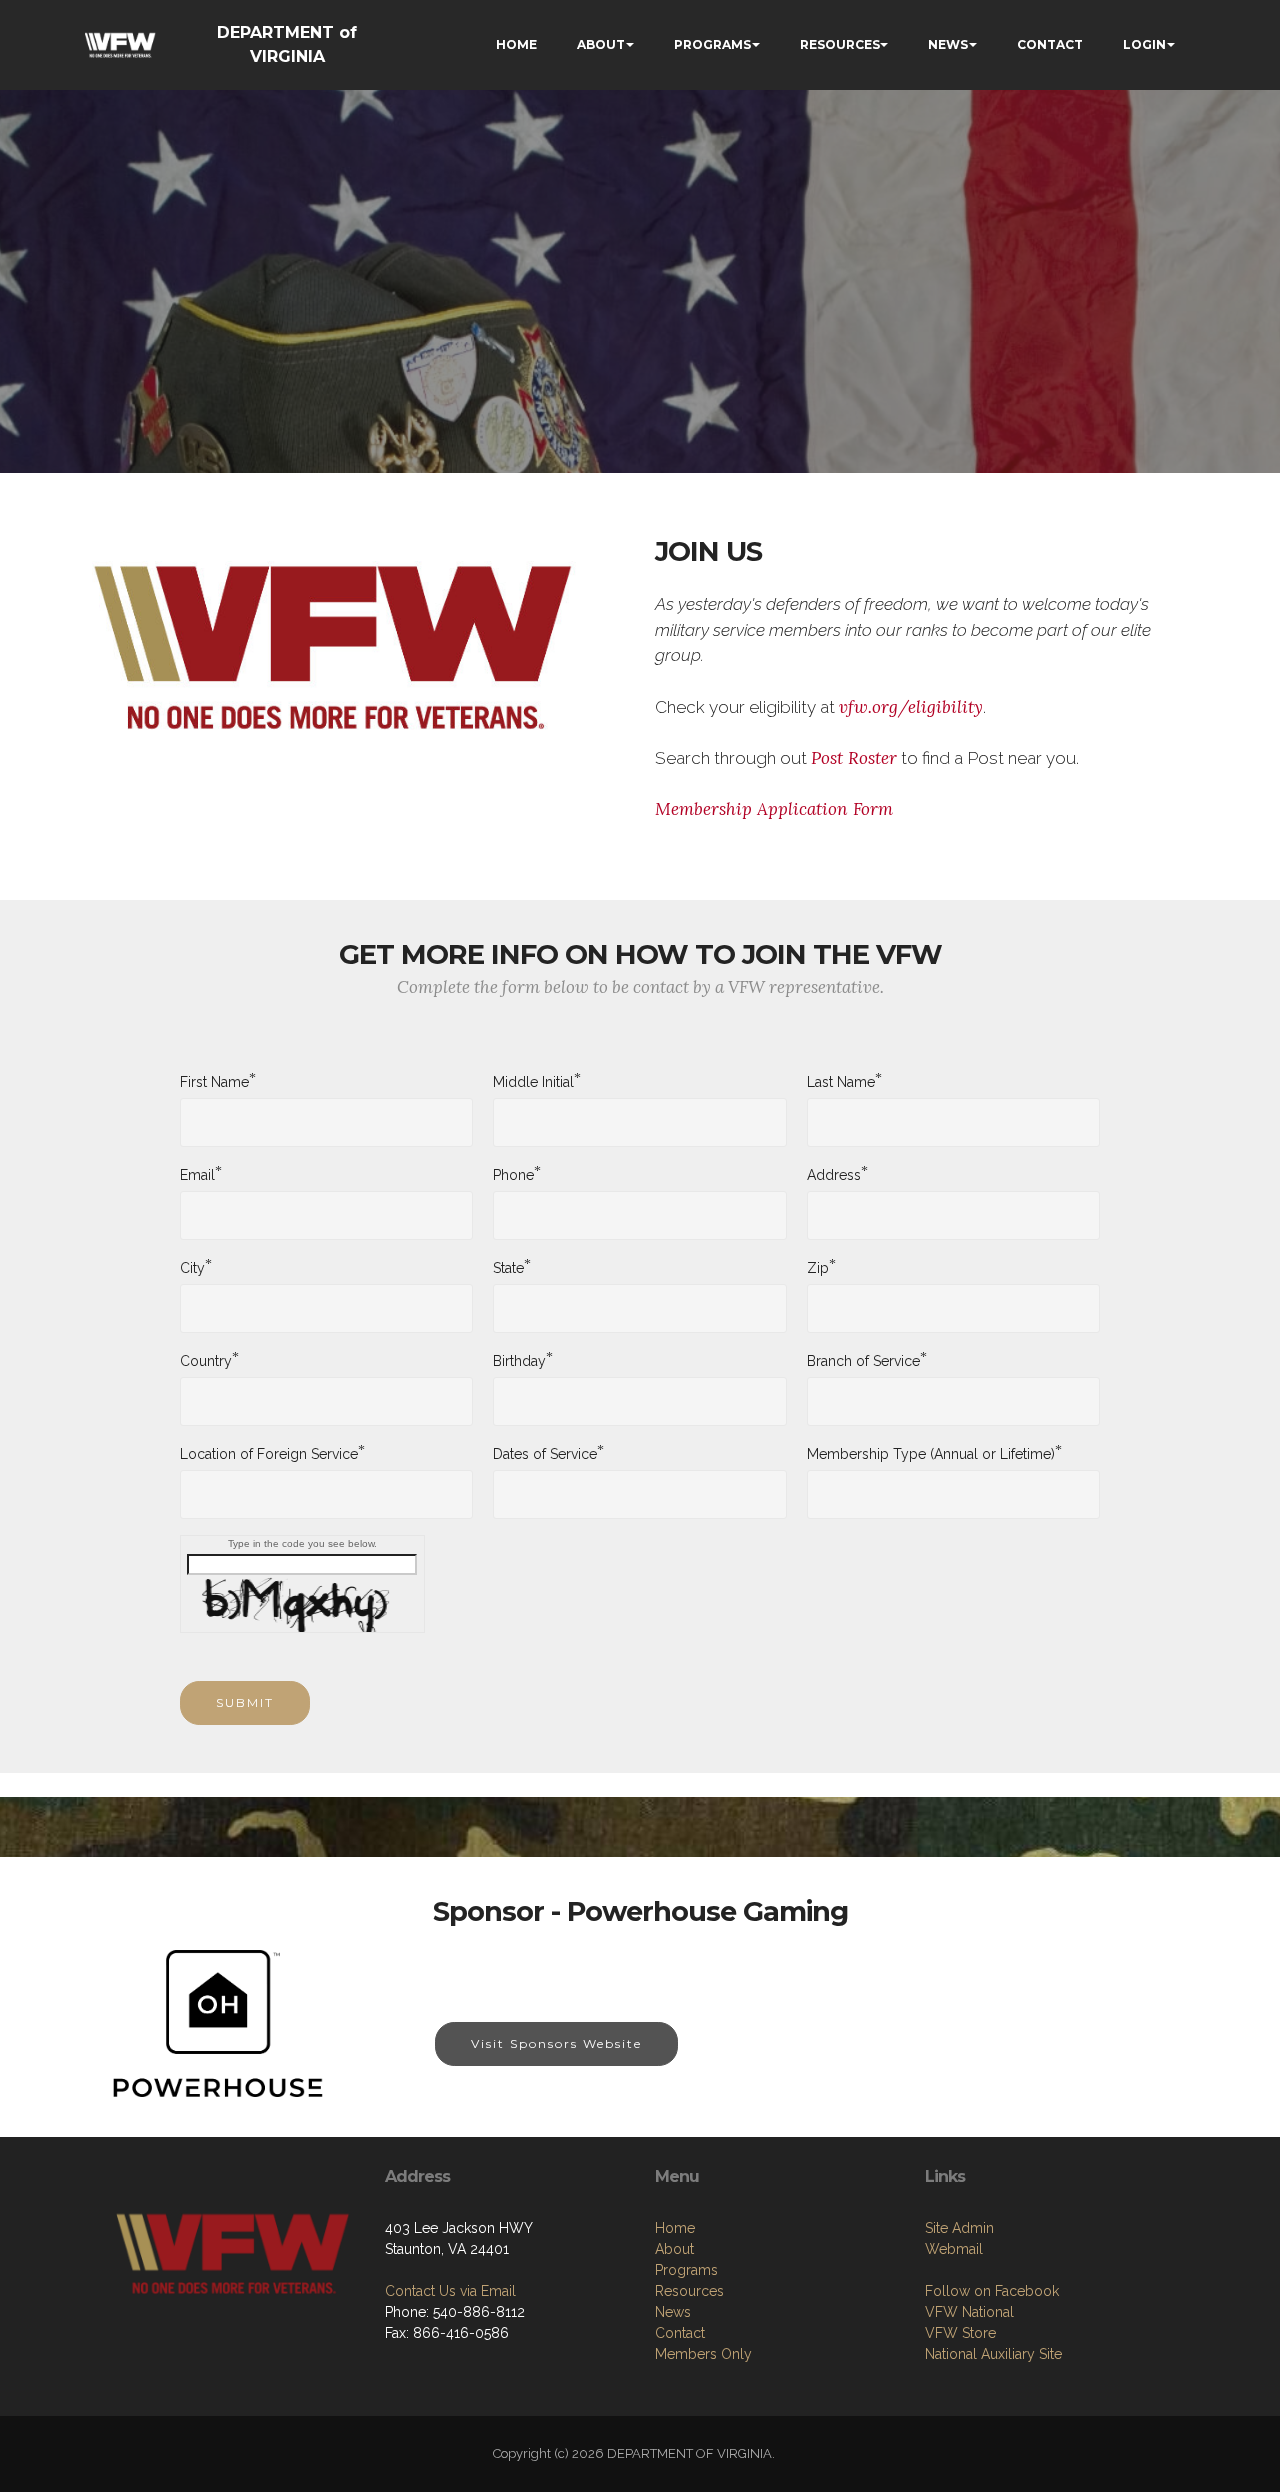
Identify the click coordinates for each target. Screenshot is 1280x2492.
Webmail (954, 2249)
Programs (686, 2270)
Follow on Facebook (992, 2291)
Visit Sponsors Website (556, 2043)
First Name (214, 1081)
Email (197, 1174)
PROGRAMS (712, 44)
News (673, 2312)
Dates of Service (545, 1453)
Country (206, 1360)
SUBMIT (245, 1702)
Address (834, 1174)
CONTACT (1050, 44)
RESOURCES (840, 44)
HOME (516, 44)
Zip (818, 1267)
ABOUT (601, 44)
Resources (689, 2291)
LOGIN (1144, 44)
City (192, 1267)
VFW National (969, 2312)
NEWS (948, 44)
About (674, 2249)
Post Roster (854, 758)
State (508, 1267)
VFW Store (960, 2333)
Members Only (703, 2354)
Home (675, 2228)
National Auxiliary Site (993, 2354)
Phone (513, 1174)
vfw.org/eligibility (911, 707)
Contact (680, 2333)
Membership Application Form (774, 809)
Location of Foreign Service (269, 1453)
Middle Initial (533, 1081)
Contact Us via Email (450, 2291)
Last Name (841, 1081)
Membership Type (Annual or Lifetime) (931, 1453)
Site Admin (959, 2228)
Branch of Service (863, 1360)
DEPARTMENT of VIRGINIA (287, 44)
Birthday (519, 1360)
